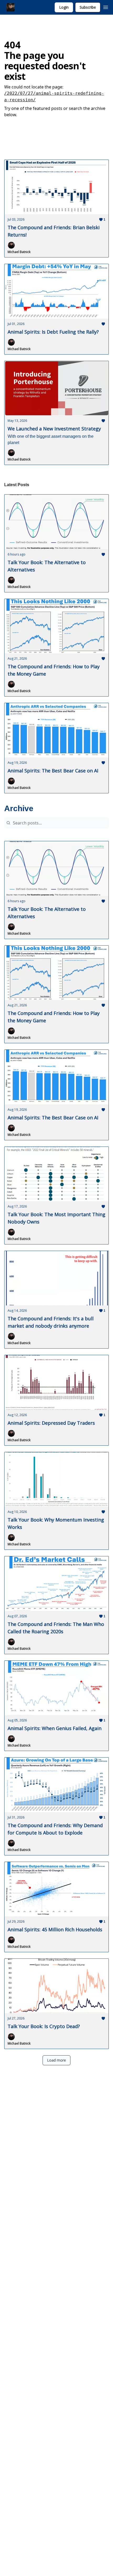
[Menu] (106, 7)
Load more (56, 2060)
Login (64, 7)
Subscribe (88, 7)
